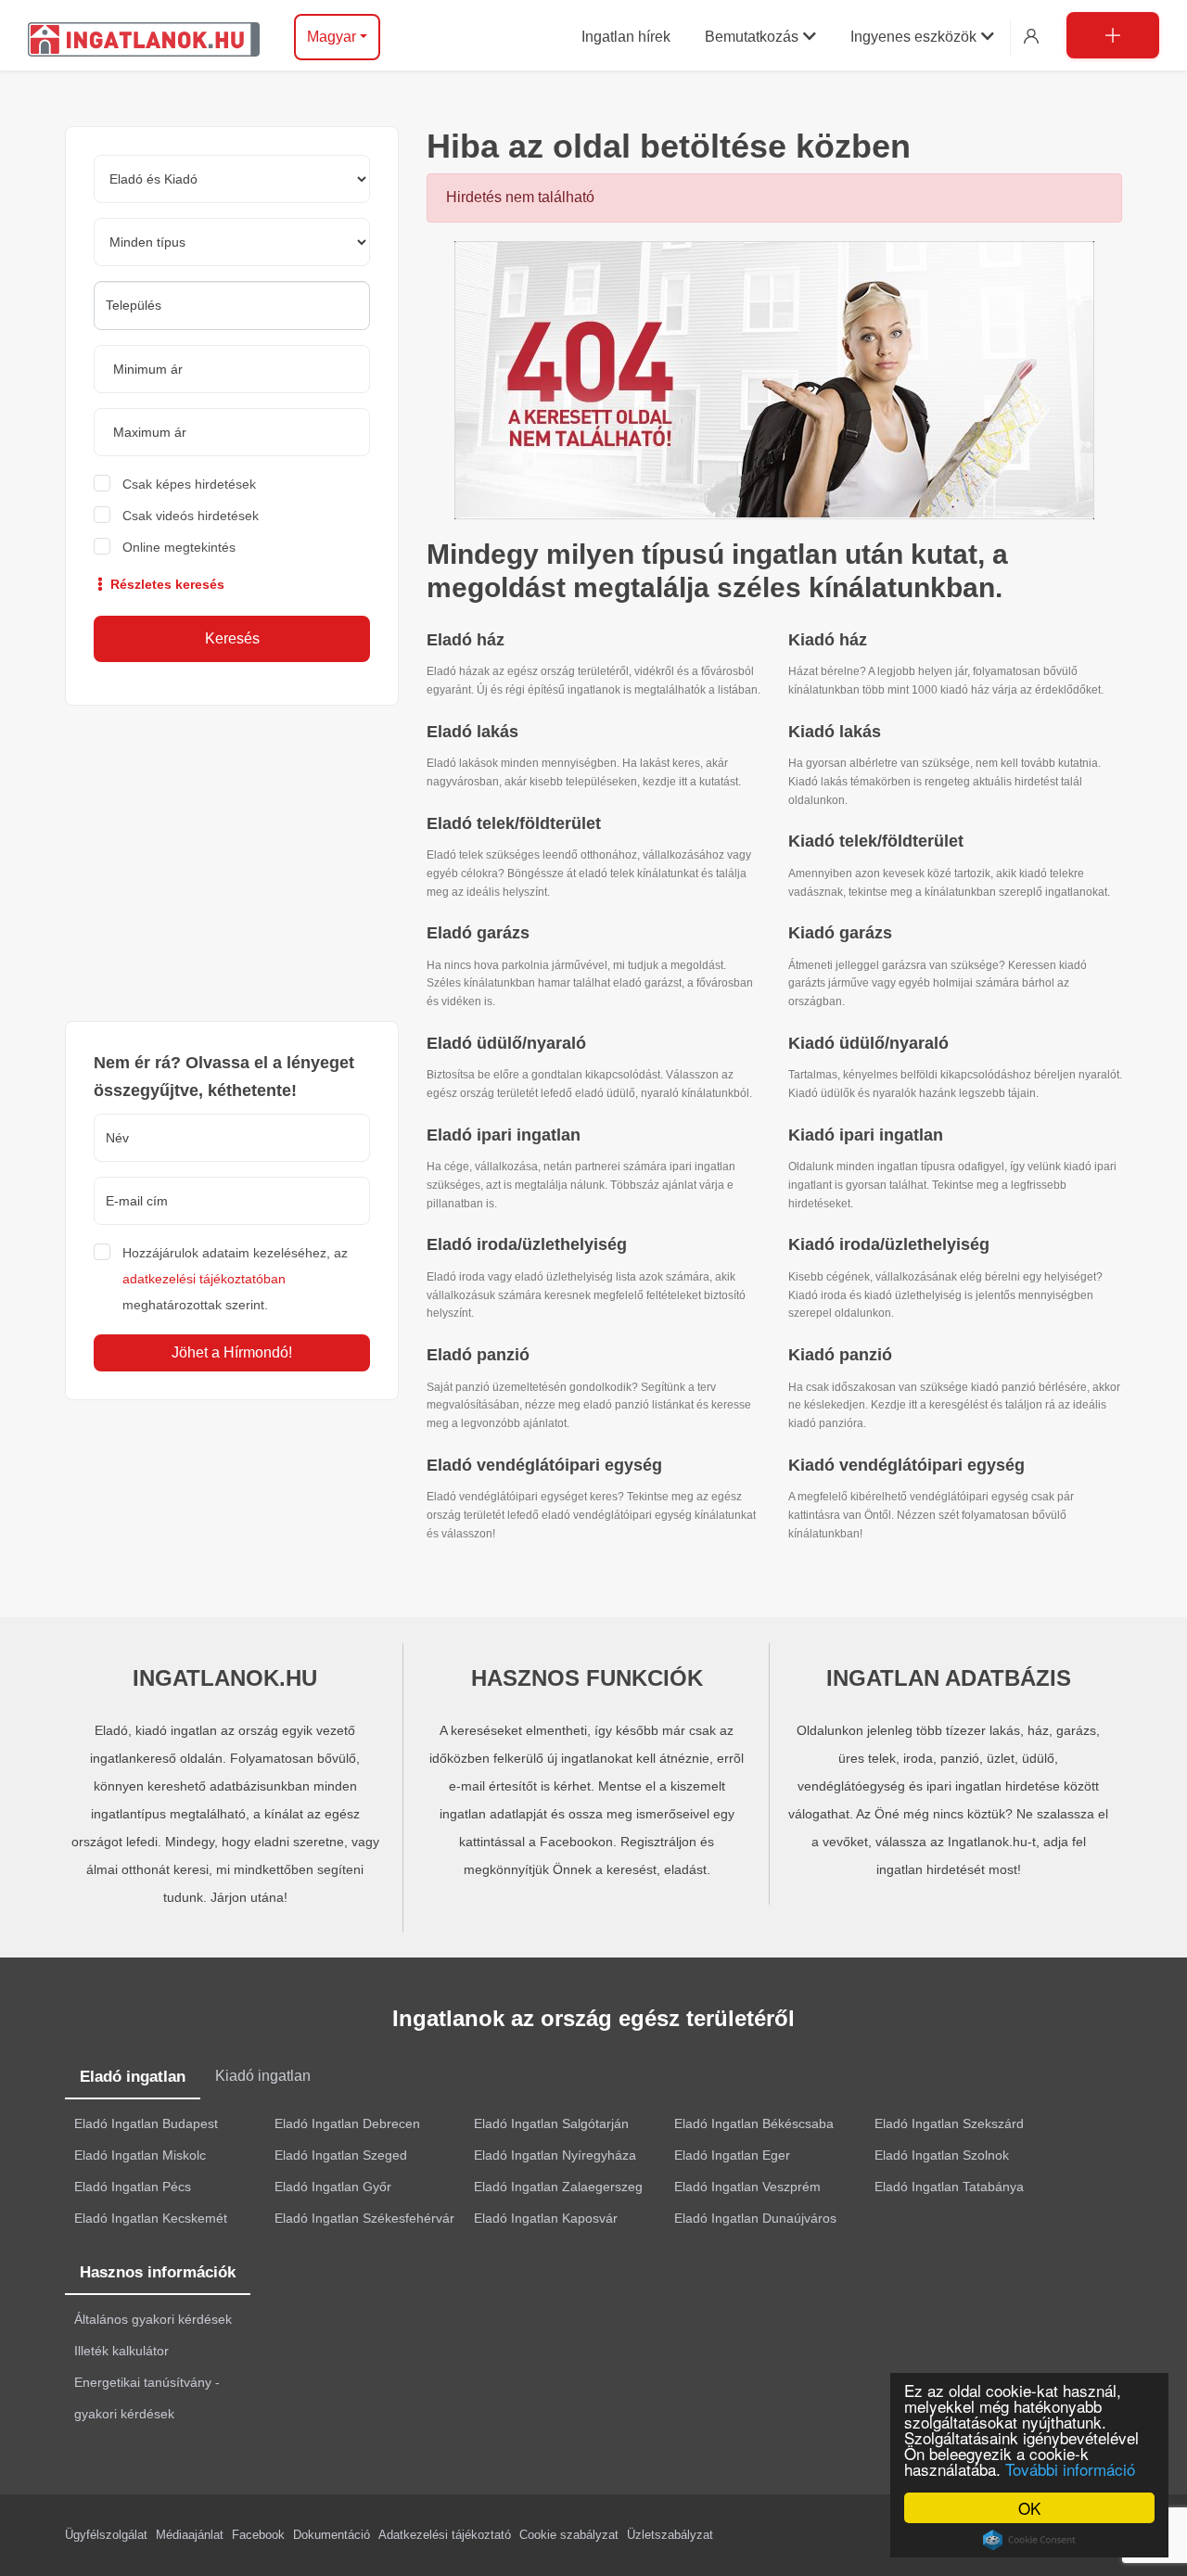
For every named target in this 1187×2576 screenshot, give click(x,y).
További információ (1070, 2469)
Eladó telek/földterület (514, 823)
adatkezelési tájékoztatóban (204, 1279)
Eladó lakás (472, 732)
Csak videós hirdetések (191, 516)
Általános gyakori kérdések (153, 2319)
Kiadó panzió (840, 1355)
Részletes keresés (166, 584)
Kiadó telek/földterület (876, 841)
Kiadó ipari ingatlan (866, 1135)
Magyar (332, 37)
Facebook (258, 2535)
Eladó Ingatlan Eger (732, 2155)
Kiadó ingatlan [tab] (263, 2076)
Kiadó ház (828, 640)
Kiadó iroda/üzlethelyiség (889, 1244)
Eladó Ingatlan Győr (333, 2187)
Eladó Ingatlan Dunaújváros (755, 2218)
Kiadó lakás (835, 732)
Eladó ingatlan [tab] (133, 2077)
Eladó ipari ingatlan (504, 1135)
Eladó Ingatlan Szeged (341, 2155)
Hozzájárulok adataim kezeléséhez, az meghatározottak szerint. (235, 1279)
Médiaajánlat (190, 2535)
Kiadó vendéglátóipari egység (906, 1465)
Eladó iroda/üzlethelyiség (527, 1244)
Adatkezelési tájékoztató (445, 2535)
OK (1029, 2508)
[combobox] (232, 306)
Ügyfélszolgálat (106, 2535)
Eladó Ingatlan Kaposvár (546, 2218)
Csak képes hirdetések (189, 484)
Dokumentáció (332, 2535)
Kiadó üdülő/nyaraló (868, 1043)
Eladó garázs (478, 933)
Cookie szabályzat (569, 2535)
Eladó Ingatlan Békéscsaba (754, 2123)
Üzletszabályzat (670, 2535)
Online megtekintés (179, 547)
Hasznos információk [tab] (158, 2272)
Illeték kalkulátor (121, 2351)
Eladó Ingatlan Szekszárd (949, 2123)
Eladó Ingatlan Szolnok (942, 2155)
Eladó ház (466, 640)
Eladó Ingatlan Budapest (146, 2123)
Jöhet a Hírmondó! (232, 1352)
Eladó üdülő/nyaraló (506, 1043)
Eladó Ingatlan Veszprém (747, 2187)
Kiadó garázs (840, 933)
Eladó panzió (478, 1355)
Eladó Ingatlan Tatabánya (949, 2187)
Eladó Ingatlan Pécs (133, 2187)
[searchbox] (232, 305)
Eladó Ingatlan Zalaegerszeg (558, 2187)
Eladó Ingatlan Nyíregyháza (555, 2155)
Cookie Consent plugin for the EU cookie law (1029, 2540)
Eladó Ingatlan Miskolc (140, 2155)
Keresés (232, 638)
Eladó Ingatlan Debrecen (347, 2123)
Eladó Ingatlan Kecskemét (151, 2218)
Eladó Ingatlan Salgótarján (551, 2123)
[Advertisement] (232, 863)
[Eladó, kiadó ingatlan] (774, 379)
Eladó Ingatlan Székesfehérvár (364, 2218)
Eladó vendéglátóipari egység (544, 1465)
